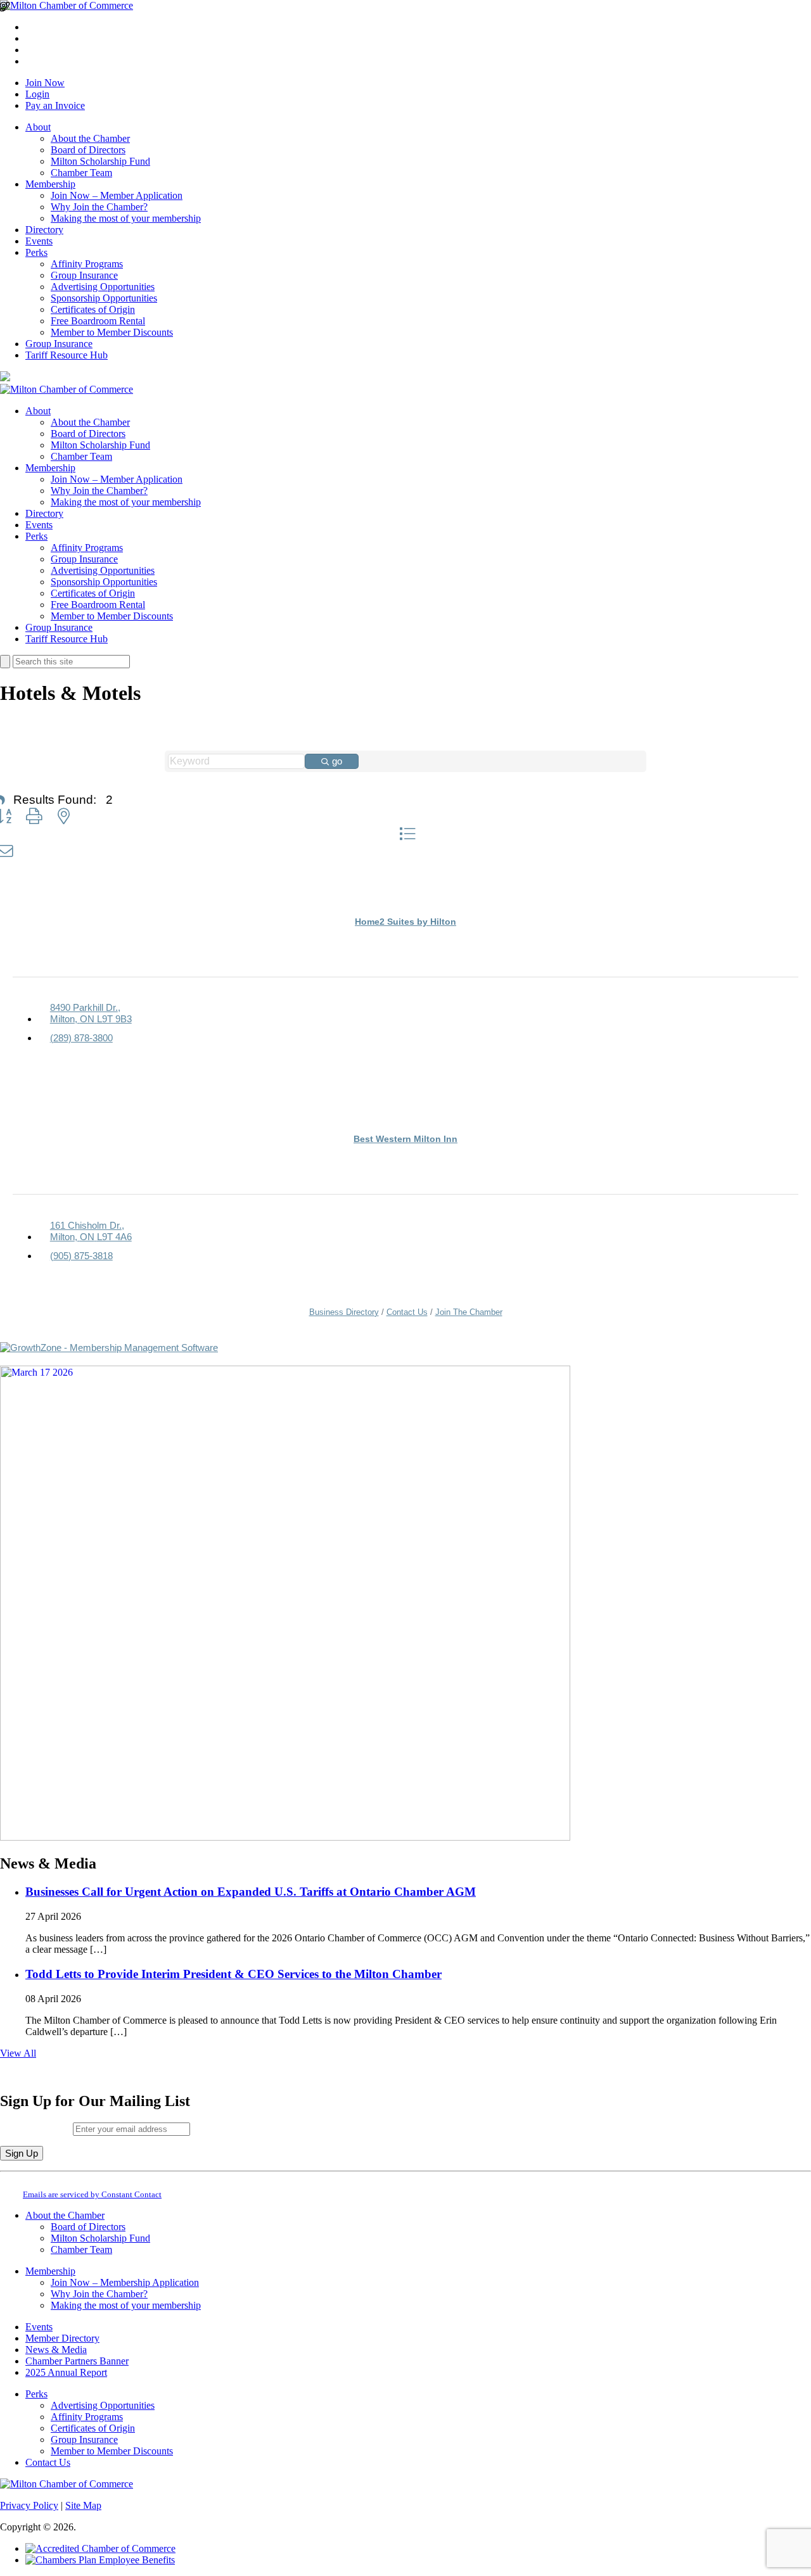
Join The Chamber (469, 1312)
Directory (44, 230)
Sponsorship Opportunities (104, 298)
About (38, 127)
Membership (50, 184)
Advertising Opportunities (103, 287)
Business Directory (344, 1312)
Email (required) (36, 2129)
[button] (34, 816)
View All (18, 2053)
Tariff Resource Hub (67, 355)
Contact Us (407, 1312)
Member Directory (62, 2338)
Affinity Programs (87, 264)
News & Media (56, 2350)
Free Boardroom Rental (98, 321)
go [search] (337, 761)
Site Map (83, 2505)
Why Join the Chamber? (99, 207)
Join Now (45, 83)
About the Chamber (90, 138)
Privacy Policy (29, 2505)
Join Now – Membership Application (125, 2282)
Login (37, 94)
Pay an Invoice (55, 105)
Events (39, 241)
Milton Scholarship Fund (100, 161)
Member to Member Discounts (112, 332)
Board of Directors (88, 150)
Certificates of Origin (93, 309)
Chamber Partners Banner (77, 2361)
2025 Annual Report (66, 2372)
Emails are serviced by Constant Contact (92, 2194)
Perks (36, 252)
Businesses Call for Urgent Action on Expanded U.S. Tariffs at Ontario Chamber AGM (251, 1892)
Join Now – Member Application (117, 195)
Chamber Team (81, 173)
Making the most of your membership (126, 218)
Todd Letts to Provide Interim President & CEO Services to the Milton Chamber (233, 1974)
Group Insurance (84, 275)
